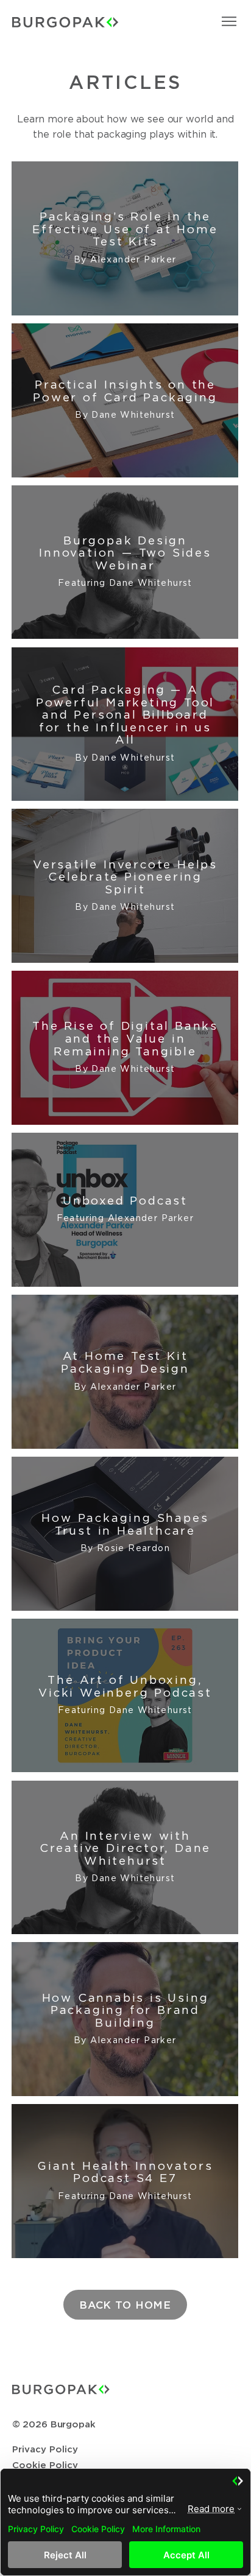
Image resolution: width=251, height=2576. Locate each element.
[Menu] (230, 21)
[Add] (125, 238)
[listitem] (125, 238)
